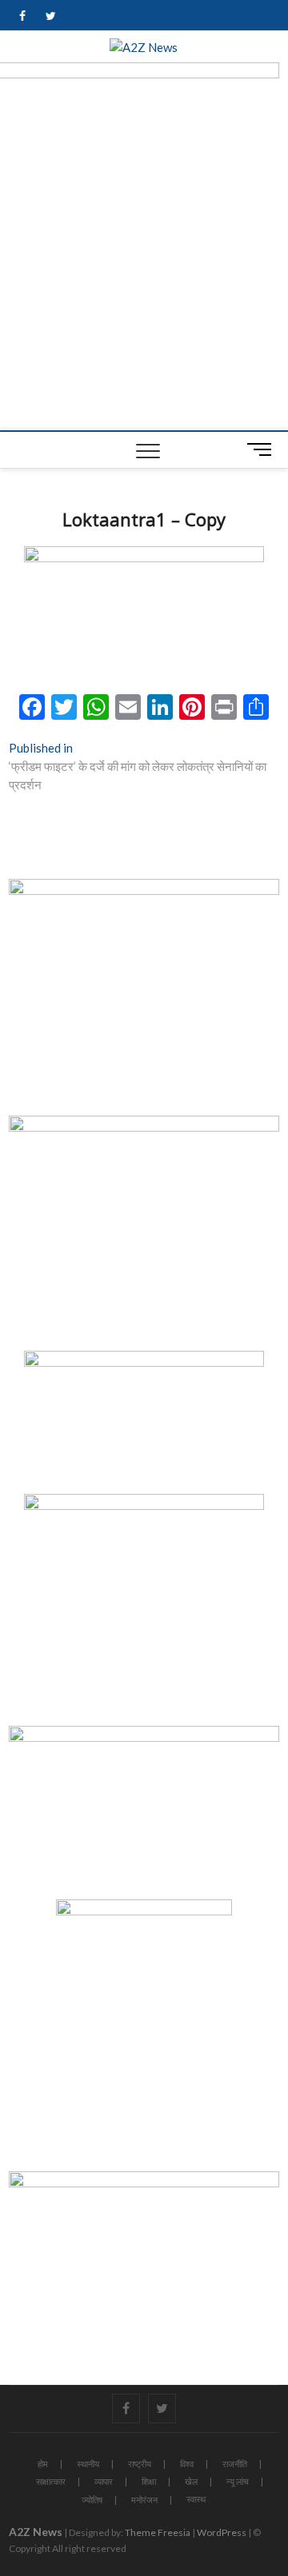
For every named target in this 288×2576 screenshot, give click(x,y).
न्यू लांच (238, 2481)
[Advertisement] (144, 278)
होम (43, 2464)
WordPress (222, 2532)
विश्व (187, 2464)
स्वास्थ (196, 2499)
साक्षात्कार (51, 2481)
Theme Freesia (158, 2532)
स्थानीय (88, 2464)
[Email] (128, 709)
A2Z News (36, 2532)
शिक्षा (149, 2481)
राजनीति (235, 2464)
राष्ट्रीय (140, 2464)
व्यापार (104, 2481)
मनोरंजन (144, 2500)
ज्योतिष (92, 2500)
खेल (191, 2481)
